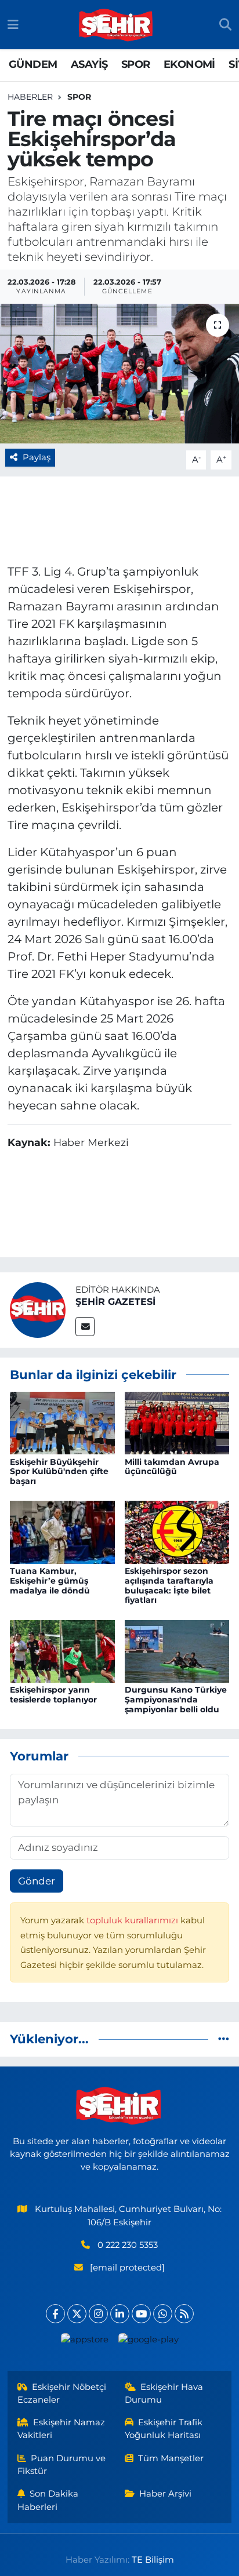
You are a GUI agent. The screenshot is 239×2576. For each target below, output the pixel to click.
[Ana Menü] (13, 24)
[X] (77, 2314)
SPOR (136, 64)
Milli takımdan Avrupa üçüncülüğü (172, 1467)
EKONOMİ (189, 64)
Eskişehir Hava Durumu (164, 2393)
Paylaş (37, 457)
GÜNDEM (33, 64)
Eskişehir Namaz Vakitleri (61, 2429)
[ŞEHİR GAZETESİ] (38, 1309)
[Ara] (225, 25)
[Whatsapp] (163, 2314)
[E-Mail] (85, 1327)
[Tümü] (224, 2039)
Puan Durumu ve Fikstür (62, 2465)
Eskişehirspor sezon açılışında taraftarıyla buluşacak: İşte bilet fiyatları (169, 1585)
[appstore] (84, 2342)
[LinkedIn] (120, 2314)
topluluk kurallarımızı (133, 1920)
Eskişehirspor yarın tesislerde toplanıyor (53, 1695)
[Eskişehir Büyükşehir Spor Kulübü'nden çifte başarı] (62, 1422)
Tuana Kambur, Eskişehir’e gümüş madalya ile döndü (50, 1581)
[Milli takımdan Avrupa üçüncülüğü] (177, 1422)
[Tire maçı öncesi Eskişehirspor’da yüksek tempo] (119, 374)
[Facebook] (55, 2314)
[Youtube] (141, 2314)
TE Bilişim (153, 2560)
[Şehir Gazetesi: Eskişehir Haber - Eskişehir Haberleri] (117, 25)
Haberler (30, 97)
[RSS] (184, 2314)
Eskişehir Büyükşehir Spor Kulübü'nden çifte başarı (59, 1472)
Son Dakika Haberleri (48, 2500)
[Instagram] (98, 2314)
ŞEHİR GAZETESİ (115, 1302)
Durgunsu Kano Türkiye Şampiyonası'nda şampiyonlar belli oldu (176, 1700)
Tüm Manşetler (171, 2458)
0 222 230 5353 (128, 2245)
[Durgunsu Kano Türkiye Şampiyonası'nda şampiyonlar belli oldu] (177, 1650)
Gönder (37, 1881)
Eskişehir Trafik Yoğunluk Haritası (164, 2429)
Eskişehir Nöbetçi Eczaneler (62, 2393)
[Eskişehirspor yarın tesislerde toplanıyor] (62, 1650)
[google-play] (148, 2342)
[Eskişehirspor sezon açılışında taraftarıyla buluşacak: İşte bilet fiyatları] (177, 1531)
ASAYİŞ (89, 64)
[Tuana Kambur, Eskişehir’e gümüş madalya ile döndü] (62, 1531)
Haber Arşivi (165, 2494)
